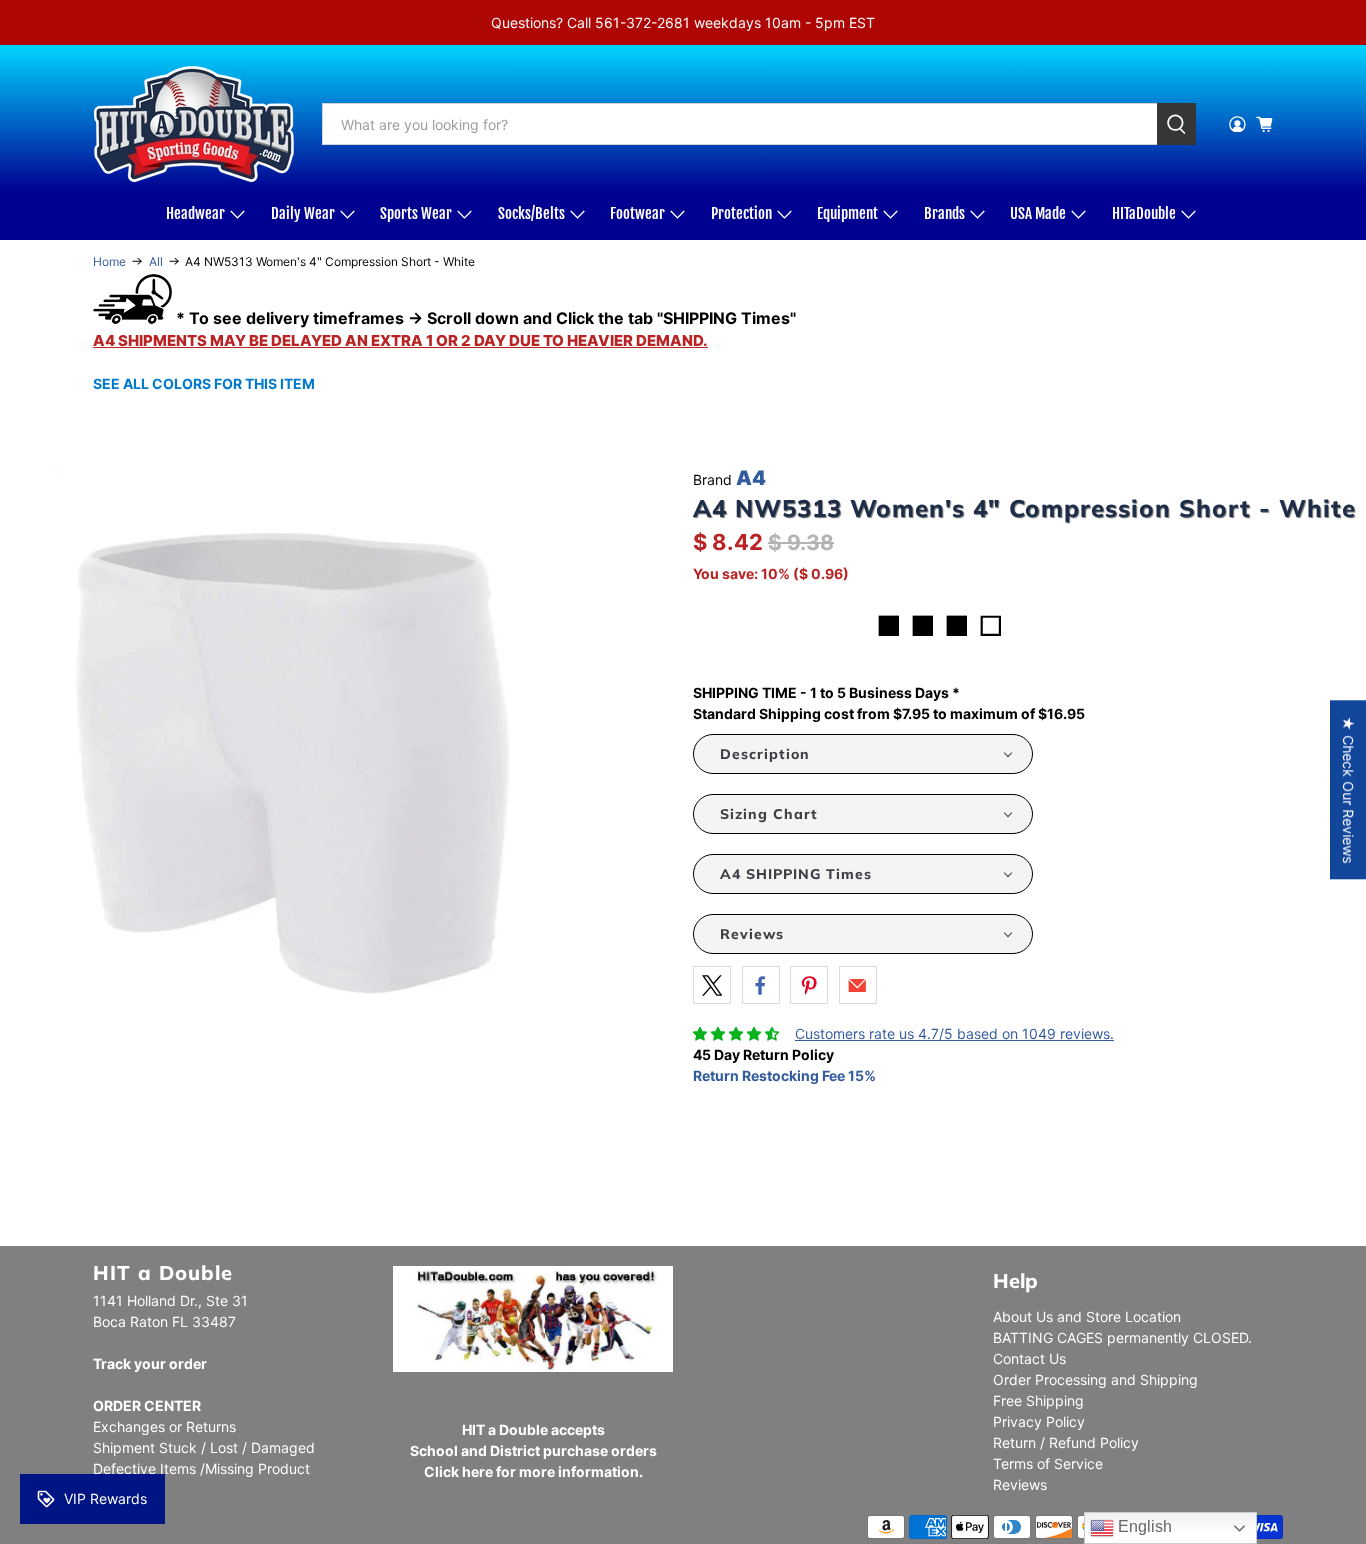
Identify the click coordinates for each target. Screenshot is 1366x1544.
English (1143, 1526)
